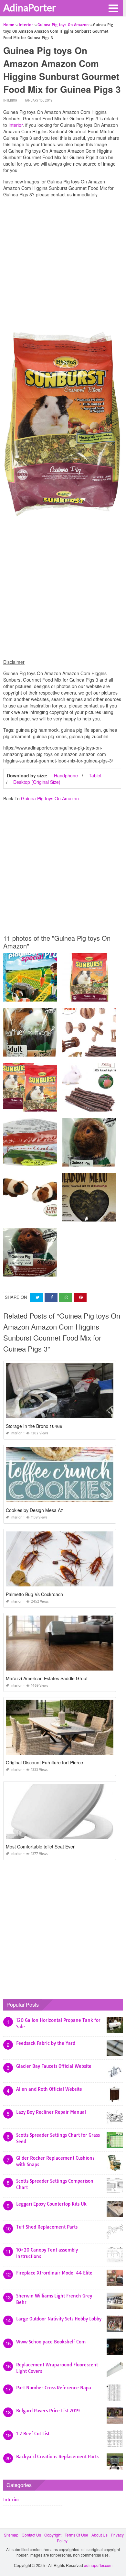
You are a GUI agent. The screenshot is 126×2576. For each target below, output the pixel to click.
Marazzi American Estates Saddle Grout (47, 1678)
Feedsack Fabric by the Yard (46, 2043)
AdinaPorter (30, 7)
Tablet (95, 775)
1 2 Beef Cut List (33, 2434)
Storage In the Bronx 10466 (34, 1426)
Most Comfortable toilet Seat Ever (40, 1847)
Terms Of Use (76, 2535)
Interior (10, 100)
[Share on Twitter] (37, 1297)
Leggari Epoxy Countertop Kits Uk (51, 2204)
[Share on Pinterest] (80, 1297)
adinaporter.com (98, 2565)
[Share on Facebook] (51, 1297)
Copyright (53, 2535)
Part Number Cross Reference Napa (54, 2388)
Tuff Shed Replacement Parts (47, 2227)
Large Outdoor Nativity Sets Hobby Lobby (59, 2319)
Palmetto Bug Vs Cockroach (34, 1594)
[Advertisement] (63, 266)
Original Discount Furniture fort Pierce (44, 1762)
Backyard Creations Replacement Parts (57, 2457)
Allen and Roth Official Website (49, 2089)
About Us (100, 2535)
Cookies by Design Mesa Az (34, 1510)
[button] (113, 8)
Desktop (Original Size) (37, 782)
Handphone (66, 775)
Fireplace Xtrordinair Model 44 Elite (54, 2273)
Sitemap (11, 2535)
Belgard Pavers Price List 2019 (48, 2411)
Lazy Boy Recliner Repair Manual (51, 2112)
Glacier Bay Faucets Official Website (54, 2066)
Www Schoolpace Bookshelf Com (51, 2342)
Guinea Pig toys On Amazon (50, 798)
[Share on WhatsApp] (66, 1297)
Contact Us (31, 2535)
